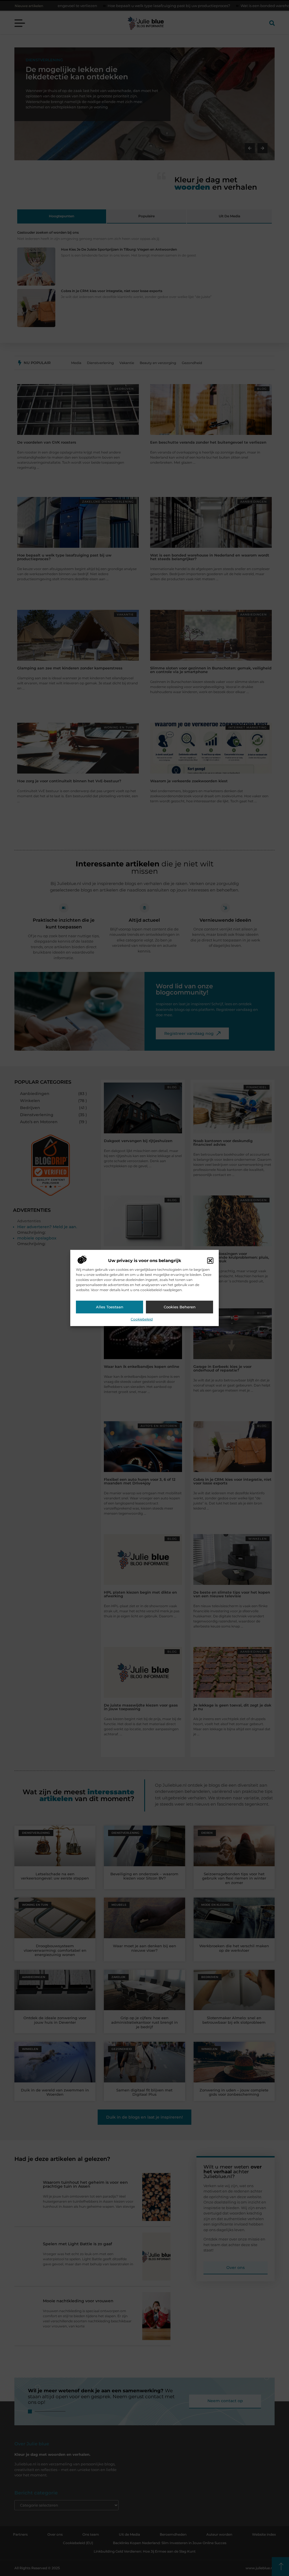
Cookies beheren (180, 1307)
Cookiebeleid (142, 1319)
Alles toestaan (110, 1307)
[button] (210, 1261)
